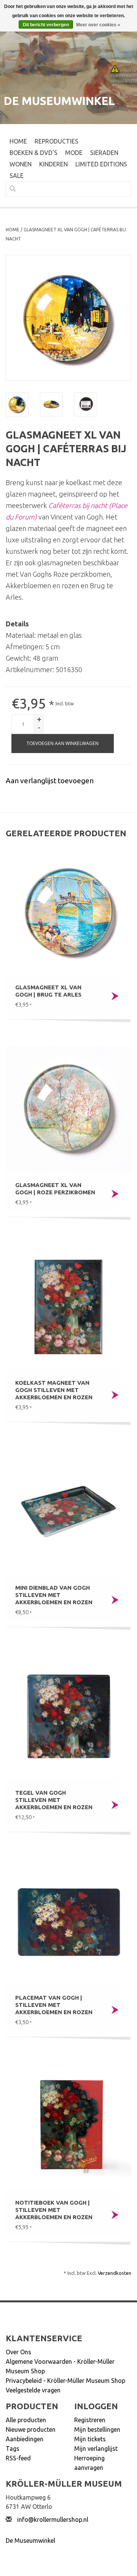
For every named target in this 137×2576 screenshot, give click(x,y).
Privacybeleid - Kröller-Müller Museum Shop (65, 2381)
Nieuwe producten (31, 2429)
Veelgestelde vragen (33, 2390)
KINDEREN (53, 164)
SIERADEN (104, 153)
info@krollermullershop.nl (53, 2520)
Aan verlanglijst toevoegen (50, 781)
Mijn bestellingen (97, 2429)
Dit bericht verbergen (46, 25)
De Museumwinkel (30, 2541)
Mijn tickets (90, 2439)
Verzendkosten (115, 2273)
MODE (74, 153)
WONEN (21, 164)
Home (18, 141)
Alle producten (26, 2420)
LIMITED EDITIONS (101, 164)
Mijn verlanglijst (96, 2449)
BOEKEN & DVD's (33, 153)
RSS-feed (18, 2458)
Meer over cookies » (98, 25)
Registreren (90, 2420)
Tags (13, 2449)
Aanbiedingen (25, 2439)
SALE (17, 176)
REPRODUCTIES (57, 141)
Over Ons (18, 2352)
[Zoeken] (10, 189)
